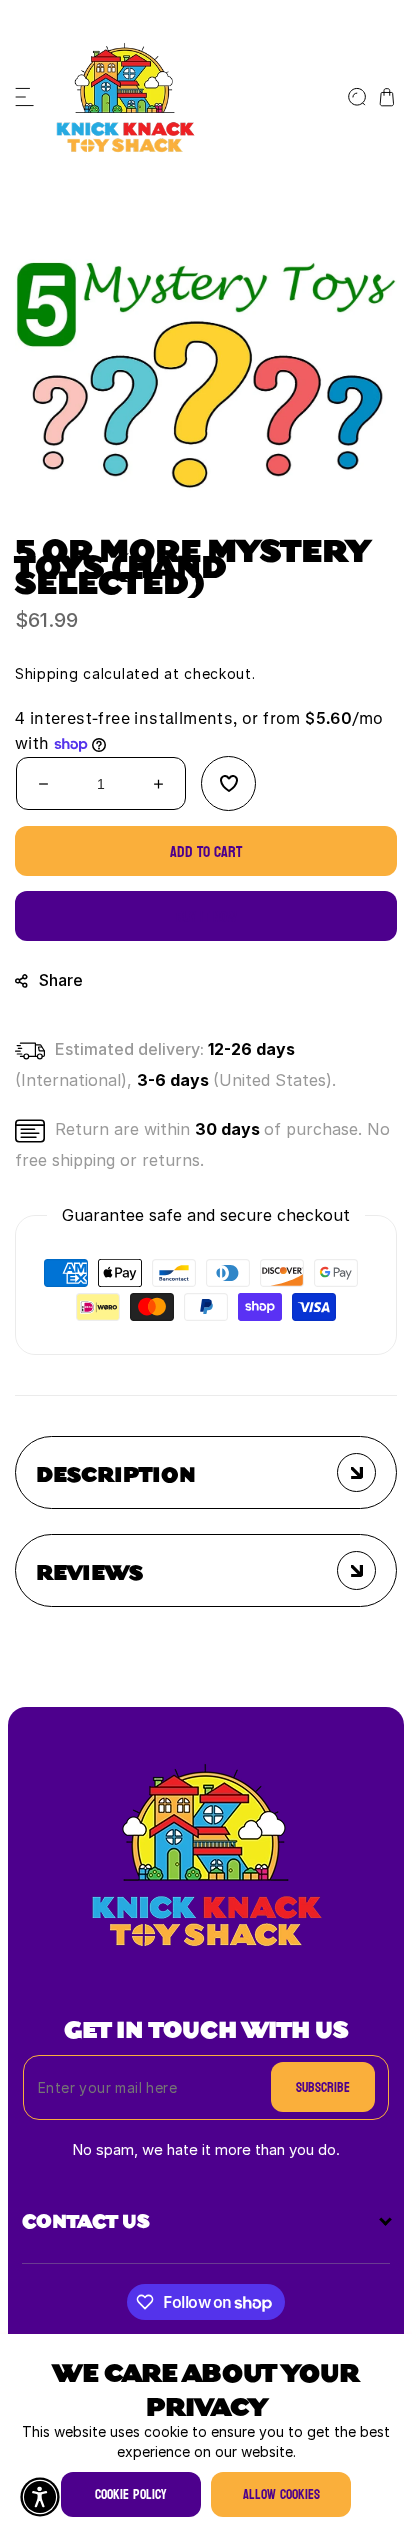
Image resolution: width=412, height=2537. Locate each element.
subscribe (323, 2087)
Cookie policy (131, 2494)
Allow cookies (281, 2494)
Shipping (47, 673)
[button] (25, 97)
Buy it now (206, 916)
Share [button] (61, 981)
